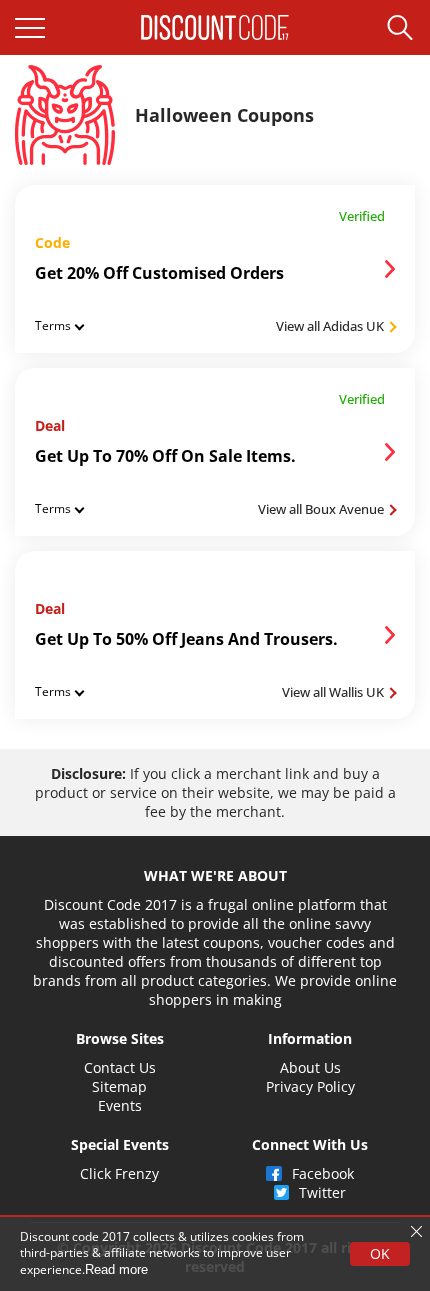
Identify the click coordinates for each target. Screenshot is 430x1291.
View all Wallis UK (334, 692)
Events (120, 1105)
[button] (30, 27)
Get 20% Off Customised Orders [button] (159, 273)
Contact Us (120, 1067)
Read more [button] (116, 1269)
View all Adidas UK (331, 326)
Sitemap (119, 1086)
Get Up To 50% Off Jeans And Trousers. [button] (186, 639)
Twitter (322, 1192)
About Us (310, 1067)
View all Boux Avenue (322, 509)
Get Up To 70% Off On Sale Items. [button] (165, 456)
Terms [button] (53, 325)
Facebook (323, 1173)
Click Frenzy (119, 1173)
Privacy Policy (310, 1086)
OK (380, 1253)
